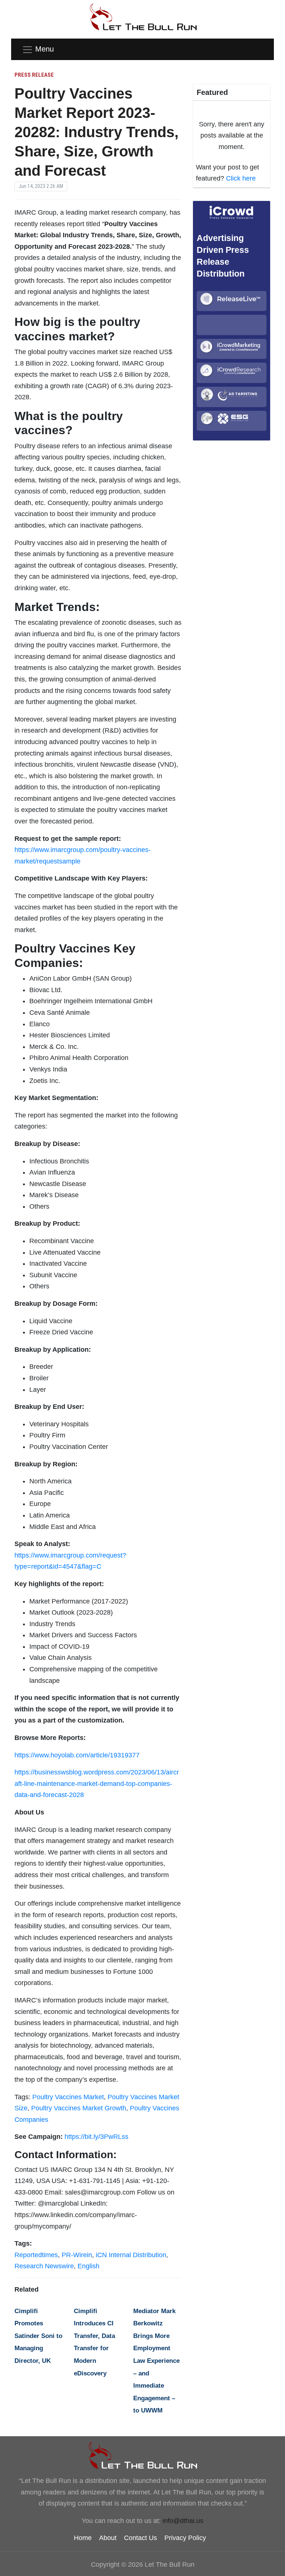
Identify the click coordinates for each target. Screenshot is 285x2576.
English (89, 2266)
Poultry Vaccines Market (68, 2097)
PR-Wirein (77, 2255)
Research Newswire (44, 2266)
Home (83, 2538)
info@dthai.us (183, 2521)
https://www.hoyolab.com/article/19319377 (77, 1755)
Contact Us (140, 2538)
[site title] (142, 2455)
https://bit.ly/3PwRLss (96, 2137)
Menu (45, 49)
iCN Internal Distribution (131, 2255)
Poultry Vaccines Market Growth (79, 2108)
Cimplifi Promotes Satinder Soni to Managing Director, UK (38, 2336)
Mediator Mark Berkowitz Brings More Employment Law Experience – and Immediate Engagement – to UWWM (156, 2361)
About (108, 2538)
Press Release (34, 75)
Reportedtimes (36, 2255)
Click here (241, 178)
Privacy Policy (185, 2538)
